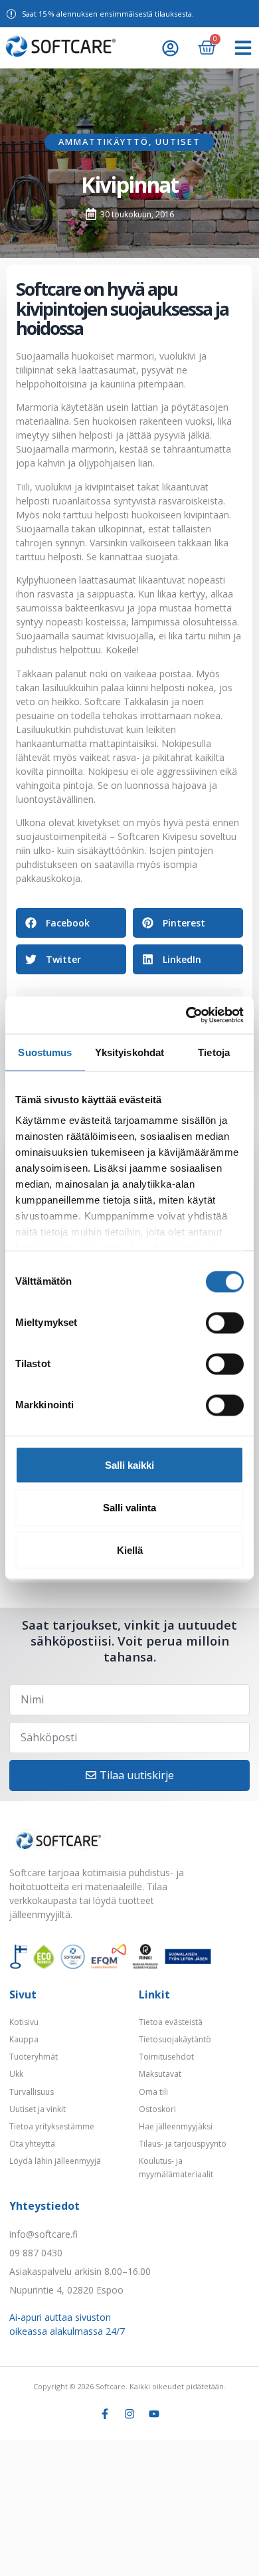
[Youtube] (154, 2414)
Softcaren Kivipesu (157, 836)
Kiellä (130, 1550)
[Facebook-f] (105, 2414)
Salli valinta (129, 1507)
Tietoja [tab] (214, 1052)
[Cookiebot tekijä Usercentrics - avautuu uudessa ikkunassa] (186, 1016)
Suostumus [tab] (45, 1052)
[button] (243, 48)
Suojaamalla (43, 356)
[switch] (225, 1323)
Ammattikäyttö (104, 142)
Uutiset (178, 142)
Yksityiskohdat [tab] (129, 1052)
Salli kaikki (129, 1464)
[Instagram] (129, 2414)
